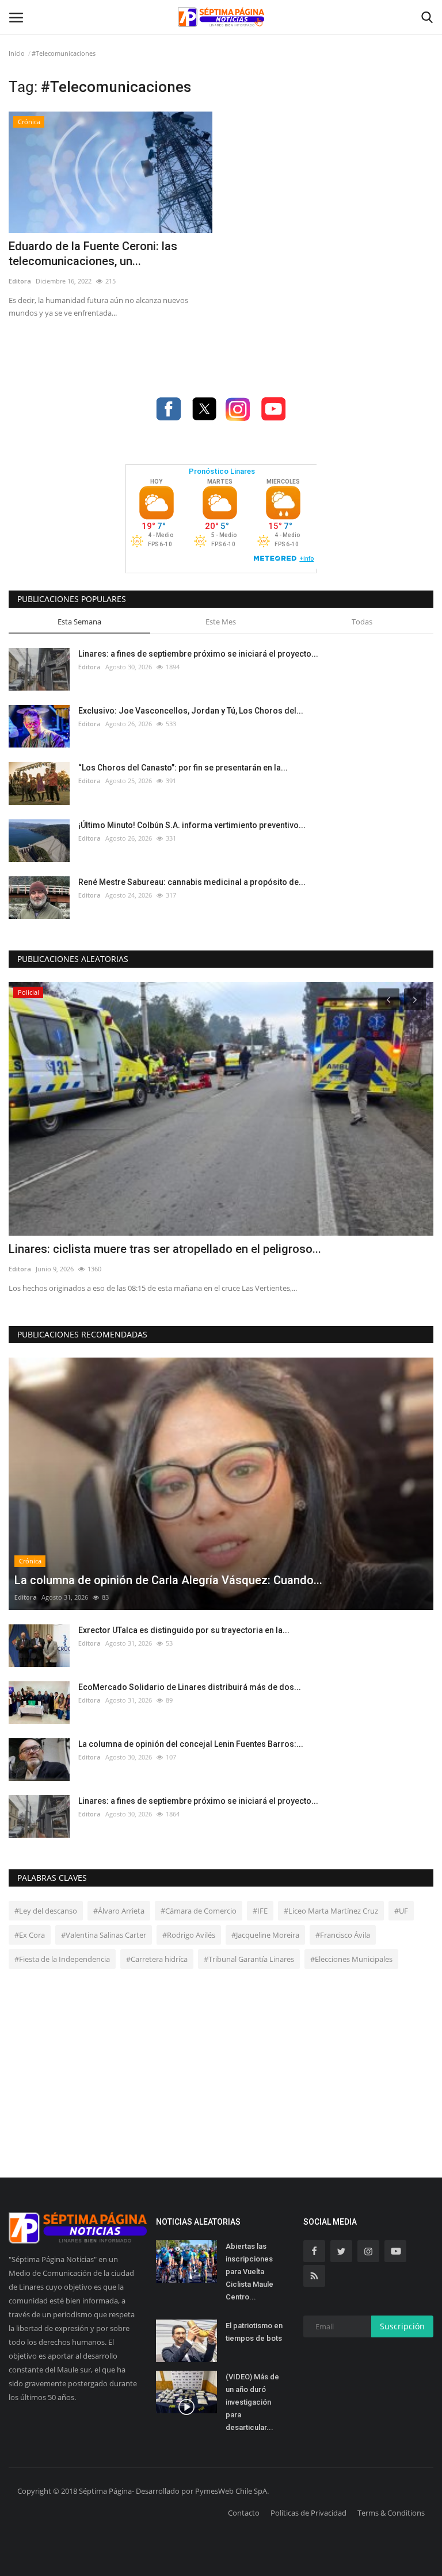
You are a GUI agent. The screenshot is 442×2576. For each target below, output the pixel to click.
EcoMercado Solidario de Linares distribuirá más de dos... (190, 1687)
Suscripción (402, 2326)
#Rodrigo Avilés (189, 1935)
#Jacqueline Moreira (265, 1935)
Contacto (244, 2513)
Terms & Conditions (391, 2513)
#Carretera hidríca (157, 1959)
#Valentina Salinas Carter (104, 1935)
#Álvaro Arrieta (119, 1911)
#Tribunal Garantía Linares (249, 1959)
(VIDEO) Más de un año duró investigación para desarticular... (252, 2402)
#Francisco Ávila (343, 1935)
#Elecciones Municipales (351, 1959)
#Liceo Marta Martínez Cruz (331, 1911)
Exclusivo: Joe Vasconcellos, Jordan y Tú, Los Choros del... (191, 711)
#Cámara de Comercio (199, 1911)
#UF (401, 1911)
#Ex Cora (30, 1935)
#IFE (260, 1911)
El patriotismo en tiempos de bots (254, 2332)
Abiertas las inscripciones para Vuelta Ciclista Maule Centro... (249, 2272)
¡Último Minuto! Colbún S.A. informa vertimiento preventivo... (192, 825)
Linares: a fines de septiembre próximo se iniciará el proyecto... (198, 654)
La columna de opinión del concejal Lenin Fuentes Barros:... (191, 1744)
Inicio (17, 53)
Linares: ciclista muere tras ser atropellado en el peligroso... (165, 1249)
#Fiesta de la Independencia (62, 1959)
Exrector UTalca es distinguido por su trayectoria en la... (184, 1630)
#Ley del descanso (46, 1911)
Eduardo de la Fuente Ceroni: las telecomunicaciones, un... (93, 254)
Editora (20, 281)
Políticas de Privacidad (308, 2513)
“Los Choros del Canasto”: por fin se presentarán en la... (183, 768)
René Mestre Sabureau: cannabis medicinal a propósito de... (192, 882)
